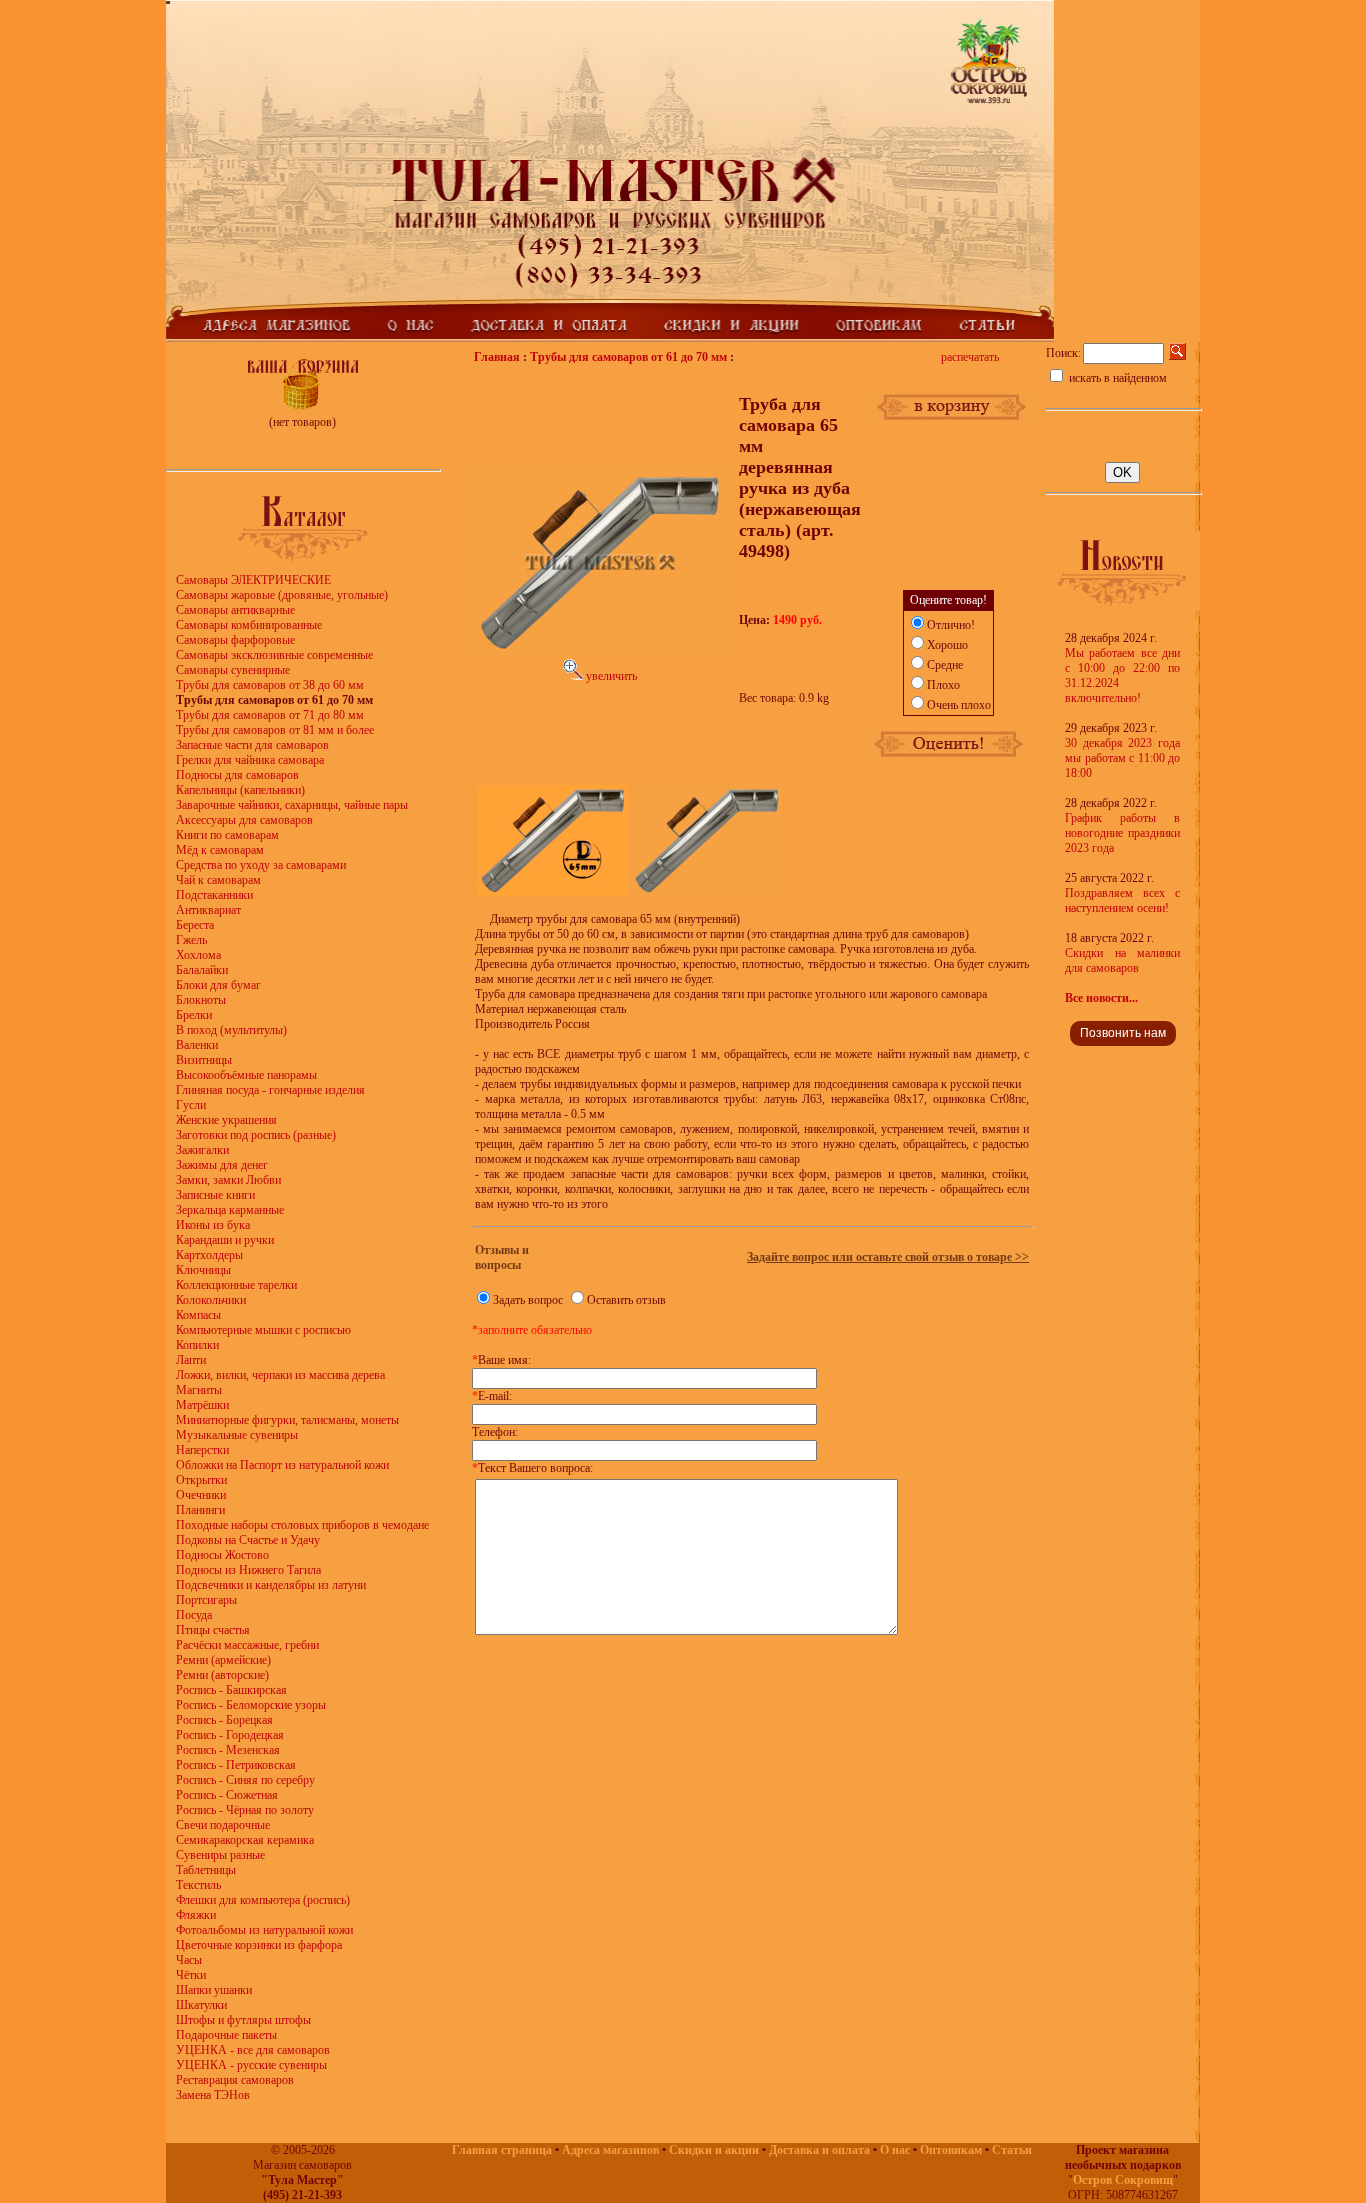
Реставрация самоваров (235, 2080)
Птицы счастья (213, 1630)
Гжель (191, 940)
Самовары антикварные (235, 610)
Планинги (200, 1510)
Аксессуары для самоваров (244, 820)
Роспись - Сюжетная (227, 1795)
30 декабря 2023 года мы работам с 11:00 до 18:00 (1122, 758)
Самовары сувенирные (233, 670)
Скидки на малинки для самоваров (1122, 960)
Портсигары (206, 1600)
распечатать (970, 357)
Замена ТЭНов (213, 2095)
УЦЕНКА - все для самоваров (253, 2050)
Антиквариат (208, 910)
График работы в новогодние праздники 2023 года (1122, 833)
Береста (195, 925)
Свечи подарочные (223, 1825)
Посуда (194, 1615)
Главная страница (502, 2150)
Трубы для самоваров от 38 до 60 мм (270, 685)
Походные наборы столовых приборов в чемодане (302, 1525)
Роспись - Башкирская (231, 1690)
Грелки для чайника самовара (250, 760)
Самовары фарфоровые (235, 640)
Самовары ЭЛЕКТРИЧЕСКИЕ (253, 580)
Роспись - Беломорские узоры (251, 1705)
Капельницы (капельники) (240, 790)
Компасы (198, 1315)
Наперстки (202, 1450)
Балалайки (202, 970)
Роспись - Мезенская (228, 1750)
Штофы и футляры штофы (243, 2020)
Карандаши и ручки (225, 1240)
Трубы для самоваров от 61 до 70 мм (628, 357)
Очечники (201, 1495)
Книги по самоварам (227, 835)
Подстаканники (214, 895)
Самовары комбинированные (249, 625)
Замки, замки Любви (228, 1180)
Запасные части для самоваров (252, 745)
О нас (895, 2150)
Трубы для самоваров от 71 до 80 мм (270, 715)
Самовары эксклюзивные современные (274, 655)
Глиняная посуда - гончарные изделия (270, 1090)
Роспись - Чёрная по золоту (245, 1810)
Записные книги (215, 1195)
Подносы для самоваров (237, 775)
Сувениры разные (220, 1855)
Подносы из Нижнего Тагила (248, 1570)
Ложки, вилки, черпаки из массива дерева (280, 1375)
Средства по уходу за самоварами (261, 865)
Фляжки (196, 1915)
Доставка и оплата (819, 2150)
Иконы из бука (213, 1225)
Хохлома (198, 955)
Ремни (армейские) (223, 1660)
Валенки (197, 1045)
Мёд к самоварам (220, 850)
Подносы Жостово (222, 1555)
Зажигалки (202, 1150)
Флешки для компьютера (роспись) (263, 1900)
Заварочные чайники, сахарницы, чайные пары (292, 805)
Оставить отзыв (626, 1300)
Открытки (201, 1480)
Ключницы (203, 1270)
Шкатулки (201, 2005)
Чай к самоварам (218, 880)
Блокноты (201, 1000)
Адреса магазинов (610, 2150)
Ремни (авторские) (222, 1675)
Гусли (191, 1105)
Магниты (199, 1390)
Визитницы (204, 1060)
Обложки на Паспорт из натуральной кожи (282, 1465)
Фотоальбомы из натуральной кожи (264, 1930)
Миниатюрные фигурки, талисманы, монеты (287, 1420)
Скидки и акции (714, 2150)
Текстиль (198, 1885)
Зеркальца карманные (230, 1210)
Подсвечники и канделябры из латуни (271, 1585)
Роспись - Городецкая (230, 1735)
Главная (497, 357)
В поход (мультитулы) (231, 1030)
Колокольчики (211, 1300)
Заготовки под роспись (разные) (256, 1135)
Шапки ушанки (214, 1990)
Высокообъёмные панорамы (246, 1075)
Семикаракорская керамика (245, 1840)
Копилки (197, 1345)
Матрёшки (202, 1405)
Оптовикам (951, 2150)
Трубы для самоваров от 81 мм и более (275, 730)
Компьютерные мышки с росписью (263, 1330)
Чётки (191, 1975)
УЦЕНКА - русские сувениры (251, 2065)
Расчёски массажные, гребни (247, 1645)
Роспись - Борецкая (224, 1720)
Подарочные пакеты (226, 2035)
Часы (189, 1960)
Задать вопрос (528, 1300)
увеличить (610, 676)
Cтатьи (1012, 2150)
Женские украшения (226, 1120)
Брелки (194, 1015)
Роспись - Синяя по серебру (245, 1780)
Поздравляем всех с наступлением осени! (1122, 900)
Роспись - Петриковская (236, 1765)
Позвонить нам (1123, 1033)
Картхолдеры (209, 1255)
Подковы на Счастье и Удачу (248, 1540)
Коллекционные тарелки (236, 1285)
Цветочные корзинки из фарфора (259, 1945)
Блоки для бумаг (218, 985)
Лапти (191, 1360)
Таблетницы (206, 1870)
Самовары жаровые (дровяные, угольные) (282, 595)
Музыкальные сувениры (237, 1435)
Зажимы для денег (222, 1165)
